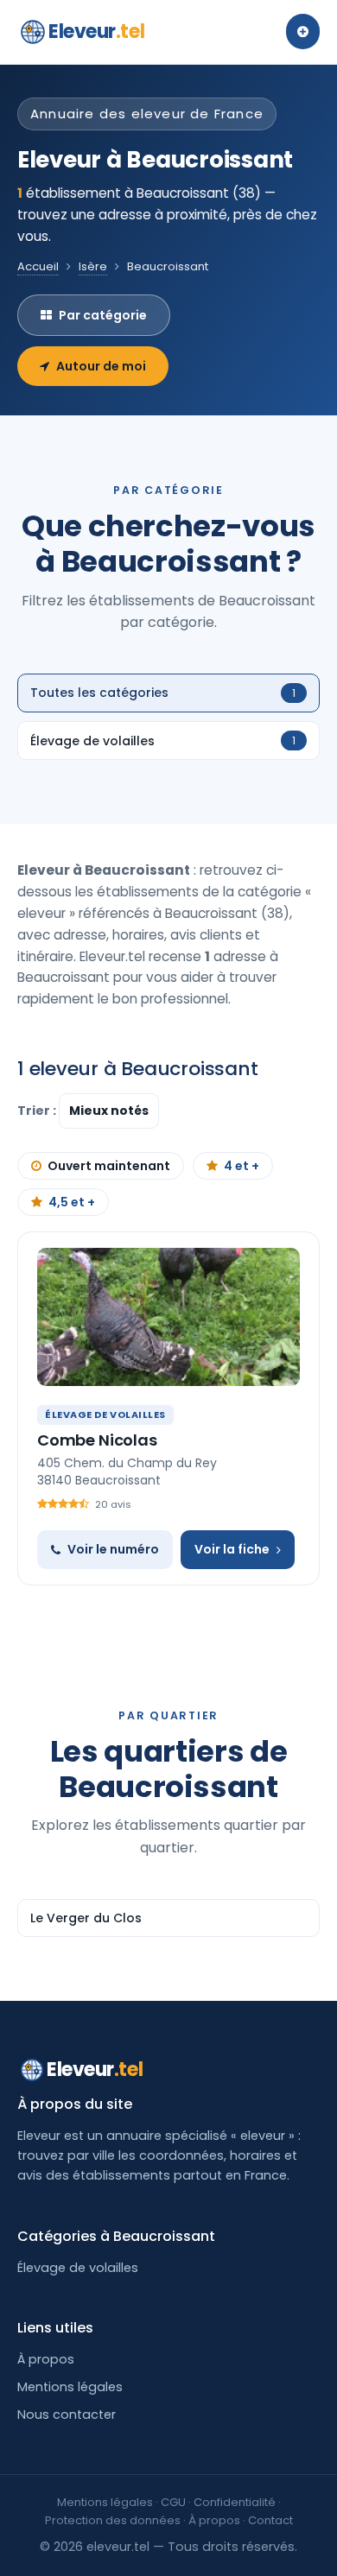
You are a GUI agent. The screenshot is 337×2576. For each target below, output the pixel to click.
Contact (270, 2520)
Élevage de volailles (78, 2268)
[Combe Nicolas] (168, 1317)
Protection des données (113, 2520)
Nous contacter (67, 2415)
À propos (46, 2359)
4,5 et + (72, 1202)
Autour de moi (101, 366)
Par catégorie (103, 315)
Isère (93, 266)
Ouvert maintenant (109, 1166)
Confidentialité (235, 2502)
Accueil (38, 266)
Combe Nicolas (97, 1440)
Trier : (38, 1111)
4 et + (242, 1166)
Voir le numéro (113, 1549)
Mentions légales (70, 2387)
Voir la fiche (232, 1549)
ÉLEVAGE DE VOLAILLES (105, 1415)
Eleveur (96, 32)
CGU (173, 2502)
